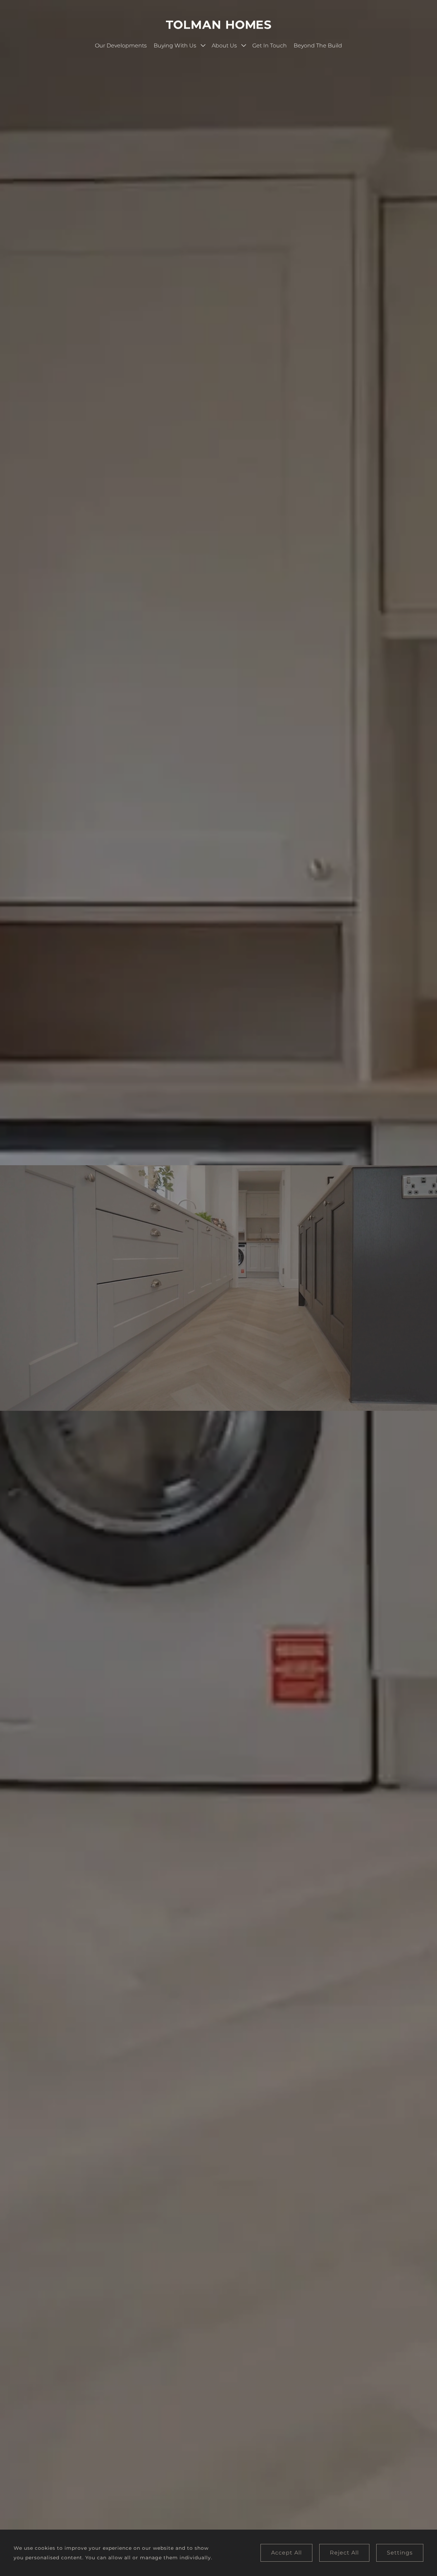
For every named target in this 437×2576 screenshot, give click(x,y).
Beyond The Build (318, 46)
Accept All (286, 2553)
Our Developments (121, 46)
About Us (224, 46)
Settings (400, 2553)
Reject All (344, 2553)
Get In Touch (270, 46)
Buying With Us (175, 46)
